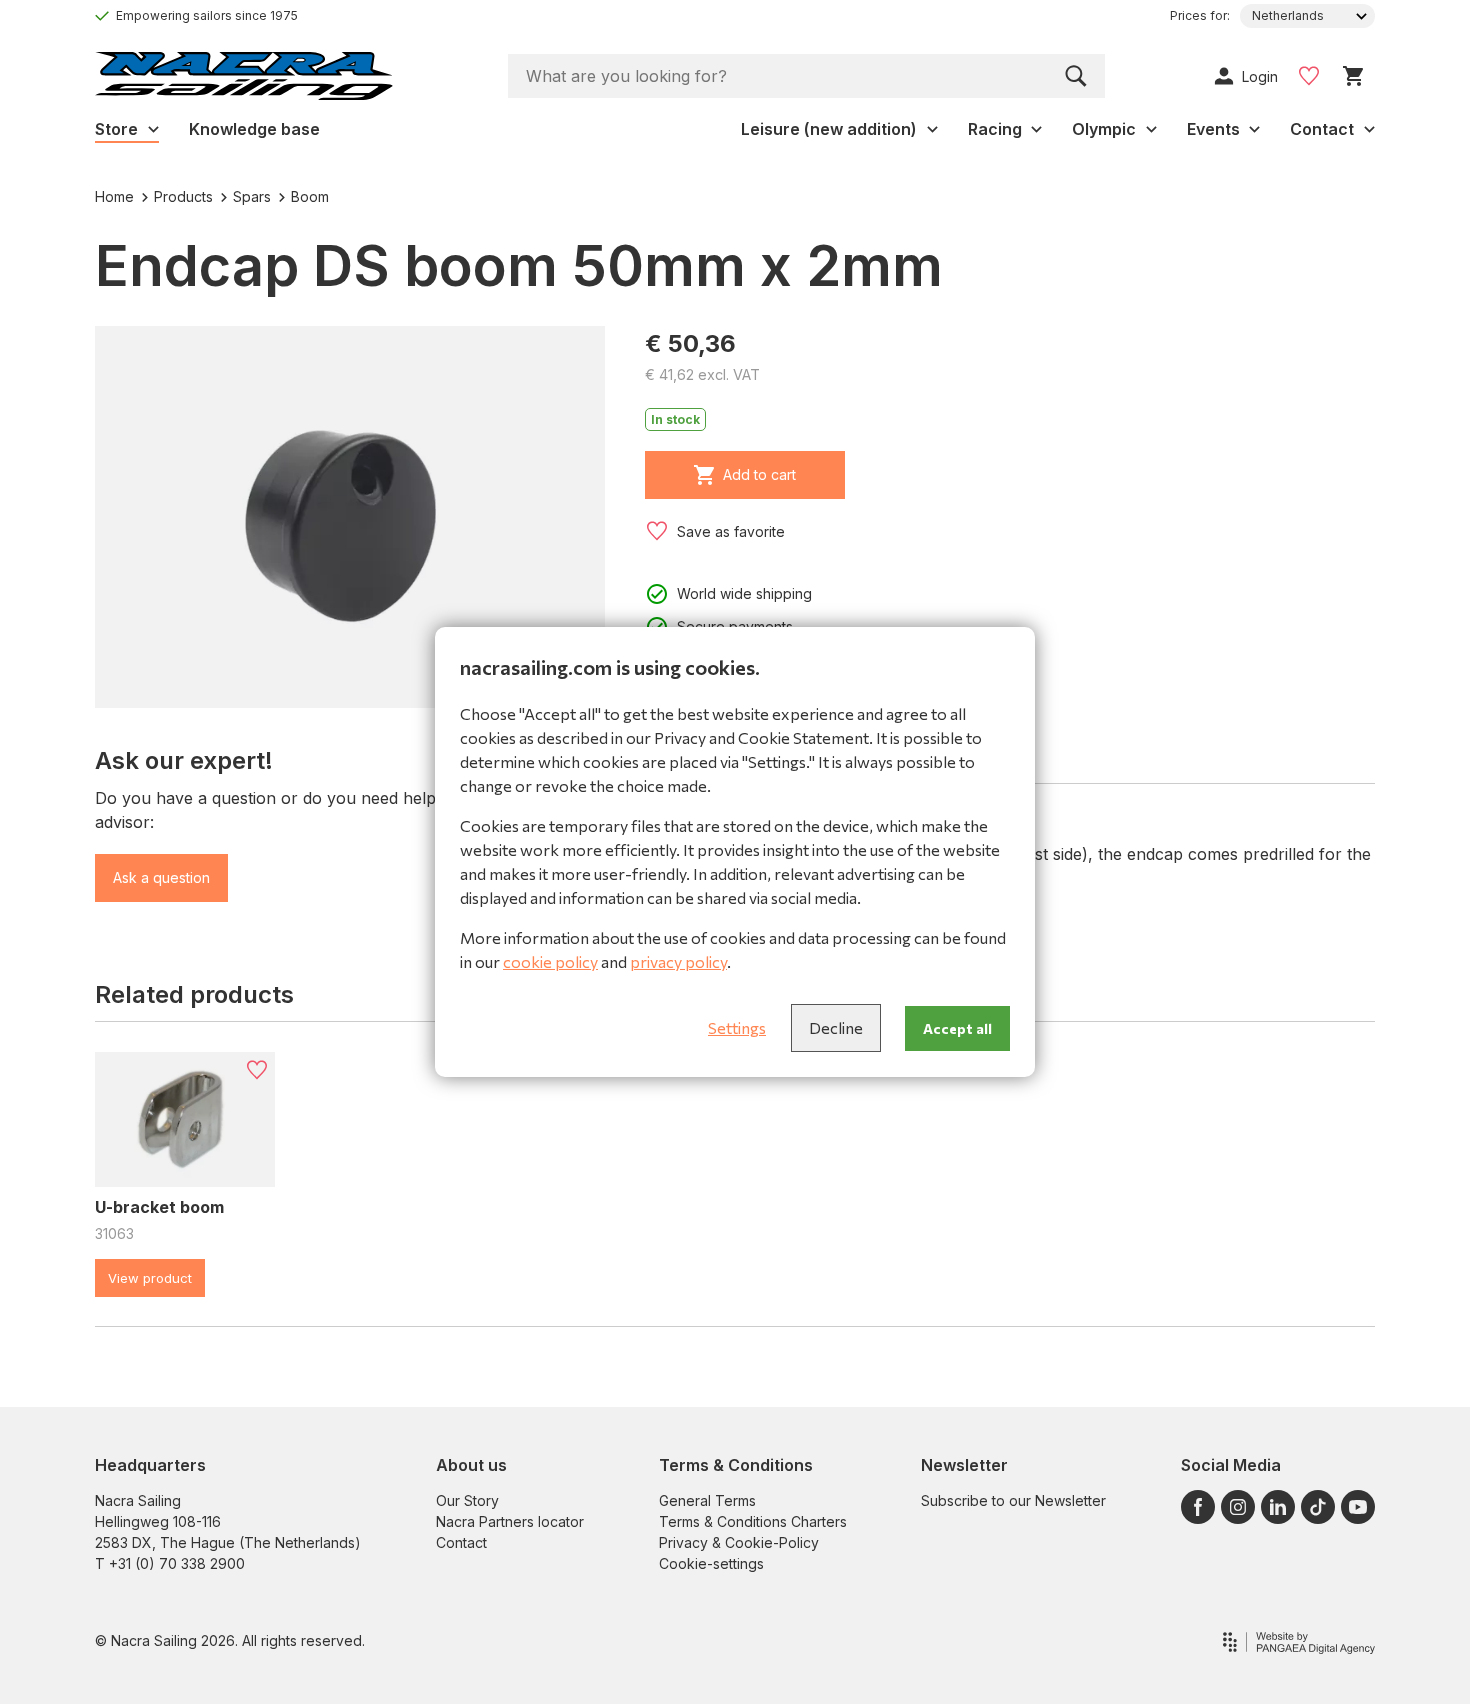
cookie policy (550, 961)
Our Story (467, 1500)
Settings (737, 1027)
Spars (252, 196)
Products (183, 196)
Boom (310, 196)
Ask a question (161, 877)
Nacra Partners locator (510, 1521)
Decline (836, 1027)
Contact (461, 1542)
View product (150, 1278)
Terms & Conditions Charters (753, 1521)
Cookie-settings (711, 1563)
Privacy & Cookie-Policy (739, 1542)
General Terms (707, 1500)
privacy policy (678, 961)
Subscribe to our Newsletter (1013, 1500)
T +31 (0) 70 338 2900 (170, 1563)
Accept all (957, 1028)
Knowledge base (254, 129)
